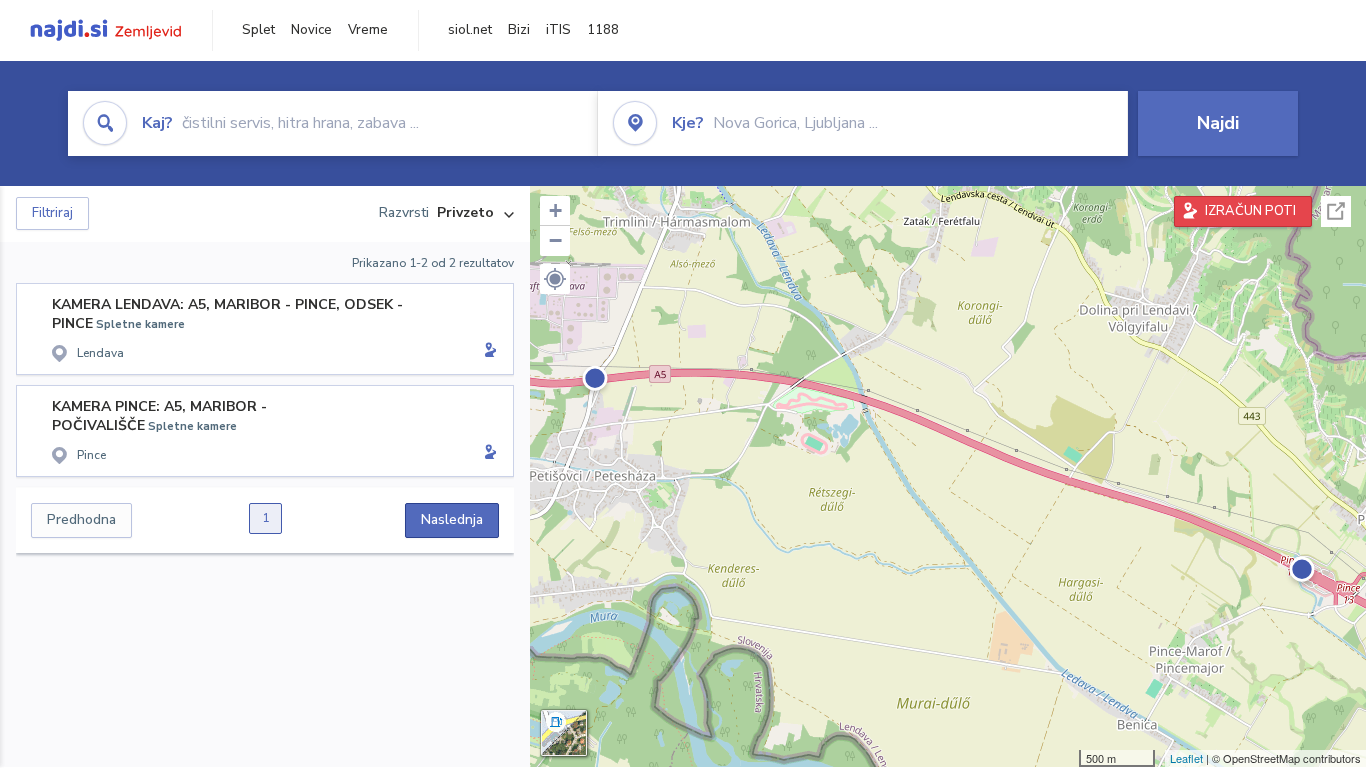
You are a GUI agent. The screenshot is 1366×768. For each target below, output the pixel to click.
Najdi (1218, 123)
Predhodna (81, 519)
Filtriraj (52, 213)
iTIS (558, 30)
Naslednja (452, 519)
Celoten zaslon (1336, 211)
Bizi (519, 30)
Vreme (368, 30)
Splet (258, 30)
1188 (603, 30)
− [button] (555, 240)
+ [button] (555, 210)
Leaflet (1186, 758)
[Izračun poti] (487, 352)
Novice (311, 30)
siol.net (470, 30)
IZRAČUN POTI (1250, 211)
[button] (555, 279)
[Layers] (564, 733)
